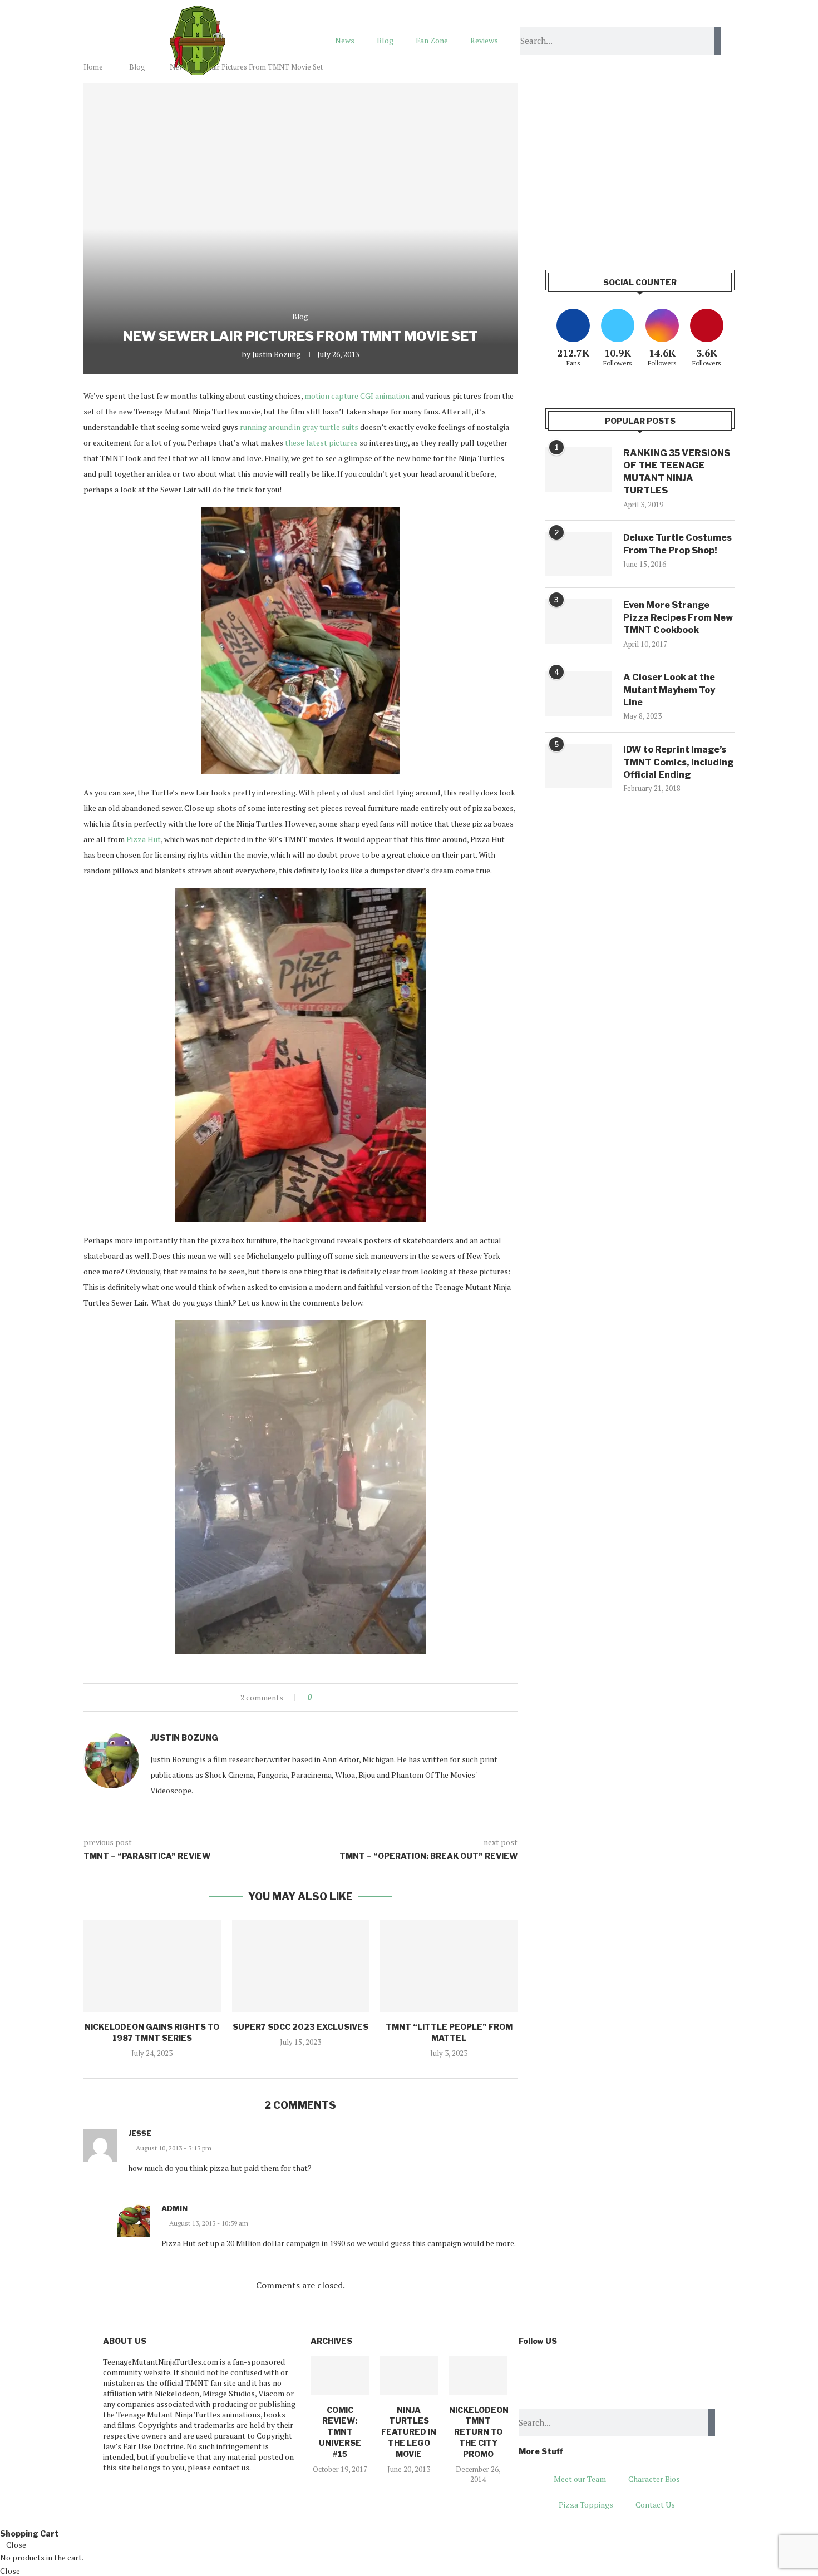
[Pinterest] (621, 2370)
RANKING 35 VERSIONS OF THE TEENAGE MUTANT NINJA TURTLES (677, 472)
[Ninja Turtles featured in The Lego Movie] (409, 2376)
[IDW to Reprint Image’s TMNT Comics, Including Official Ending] (579, 766)
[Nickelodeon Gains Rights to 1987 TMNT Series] (152, 1966)
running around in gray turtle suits (299, 427)
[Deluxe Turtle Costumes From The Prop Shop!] (579, 554)
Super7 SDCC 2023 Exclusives (300, 2027)
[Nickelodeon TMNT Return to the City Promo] (478, 2376)
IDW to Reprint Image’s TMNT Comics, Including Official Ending (679, 762)
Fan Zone (432, 40)
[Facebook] (533, 2370)
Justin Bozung (276, 354)
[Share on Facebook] (330, 1697)
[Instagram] (592, 2370)
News (345, 40)
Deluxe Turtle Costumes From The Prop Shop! (677, 544)
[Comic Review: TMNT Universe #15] (339, 2376)
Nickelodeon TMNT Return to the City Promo (479, 2432)
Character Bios (654, 2479)
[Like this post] (317, 1697)
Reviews (484, 40)
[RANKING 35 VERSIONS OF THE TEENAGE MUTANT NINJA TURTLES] (579, 469)
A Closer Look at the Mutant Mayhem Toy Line (669, 690)
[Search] (717, 41)
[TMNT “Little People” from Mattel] (449, 1966)
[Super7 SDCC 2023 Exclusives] (301, 1966)
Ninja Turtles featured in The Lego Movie (409, 2432)
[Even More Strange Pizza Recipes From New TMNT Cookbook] (579, 621)
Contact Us (655, 2505)
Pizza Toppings (586, 2505)
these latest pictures (321, 442)
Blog (385, 40)
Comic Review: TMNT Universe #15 (340, 2432)
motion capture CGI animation (357, 396)
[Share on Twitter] (340, 1697)
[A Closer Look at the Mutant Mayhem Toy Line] (579, 694)
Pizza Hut (144, 839)
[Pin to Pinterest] (351, 1697)
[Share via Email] (361, 1697)
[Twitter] (562, 2370)
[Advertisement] (640, 161)
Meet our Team (580, 2479)
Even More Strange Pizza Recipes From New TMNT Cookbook (678, 617)
